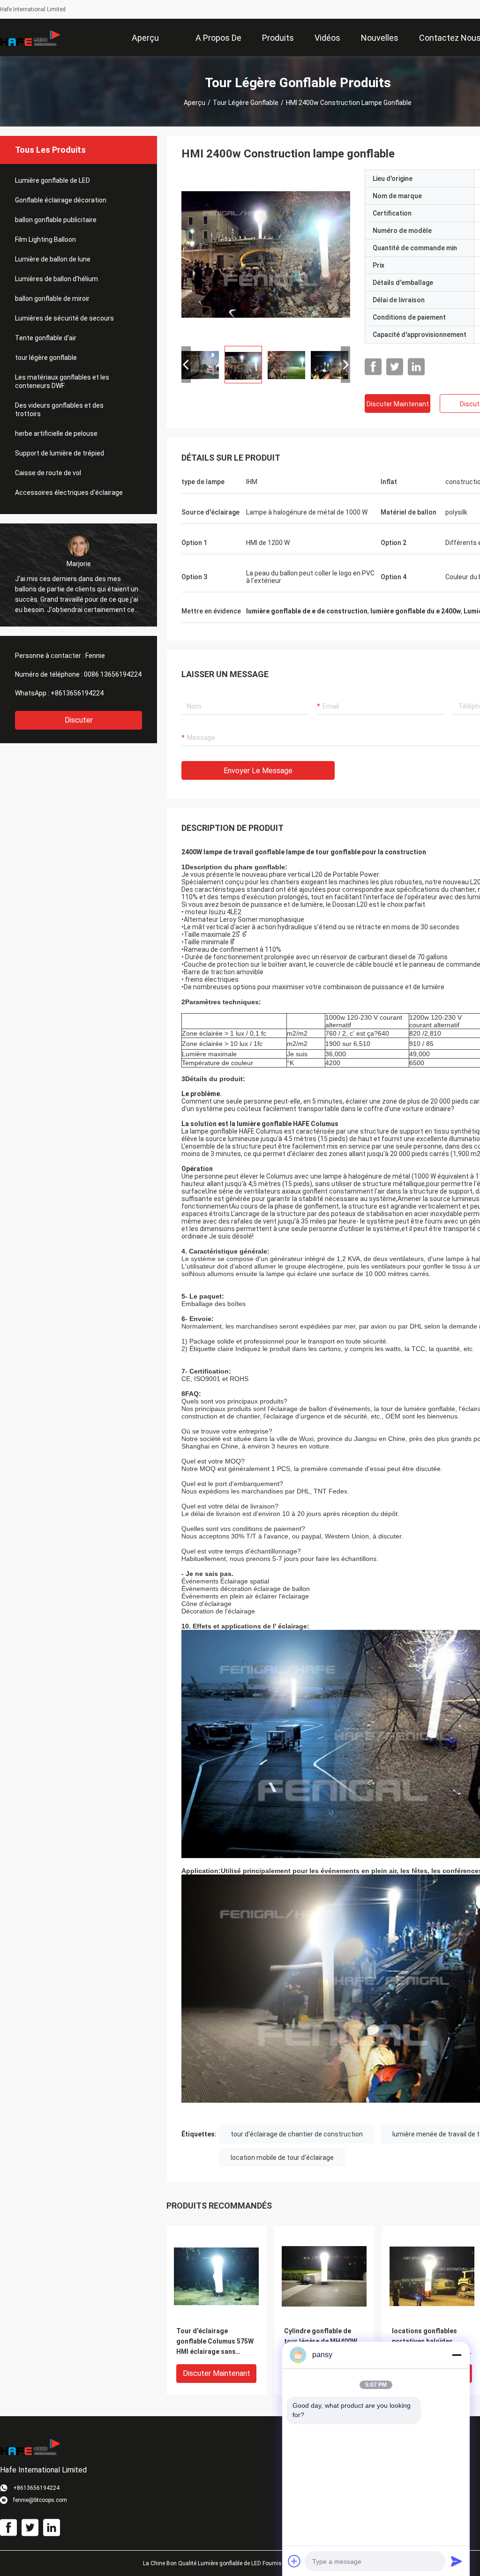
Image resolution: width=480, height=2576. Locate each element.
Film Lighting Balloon (45, 239)
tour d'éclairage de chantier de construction (297, 2134)
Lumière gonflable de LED (52, 180)
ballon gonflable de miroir (52, 299)
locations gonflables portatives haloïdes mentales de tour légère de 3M (429, 2342)
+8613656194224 (77, 693)
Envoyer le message (258, 771)
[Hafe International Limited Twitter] (395, 367)
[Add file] (294, 2561)
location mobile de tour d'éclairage (282, 2158)
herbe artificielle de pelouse (56, 433)
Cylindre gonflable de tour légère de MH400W (321, 2336)
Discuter (79, 720)
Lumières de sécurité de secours (64, 318)
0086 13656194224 (113, 674)
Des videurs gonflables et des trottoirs (59, 410)
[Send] (457, 2561)
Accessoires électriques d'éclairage (69, 493)
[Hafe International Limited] (30, 37)
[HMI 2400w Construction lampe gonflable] (266, 254)
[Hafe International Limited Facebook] (373, 367)
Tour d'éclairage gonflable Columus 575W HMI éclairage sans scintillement (215, 2342)
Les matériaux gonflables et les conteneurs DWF (62, 381)
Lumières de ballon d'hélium (56, 279)
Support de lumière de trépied (60, 453)
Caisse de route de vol (48, 473)
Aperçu (195, 103)
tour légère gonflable (246, 103)
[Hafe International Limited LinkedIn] (416, 367)
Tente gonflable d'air (46, 338)
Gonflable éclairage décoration (61, 200)
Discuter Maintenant (398, 404)
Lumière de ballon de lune (53, 259)
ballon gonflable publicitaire (56, 220)
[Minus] (457, 2355)
